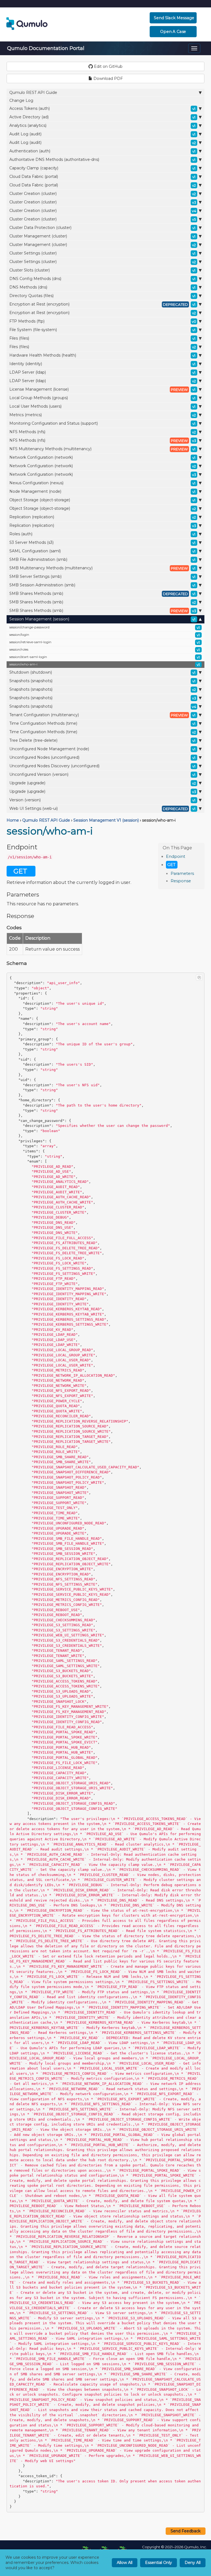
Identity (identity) (102, 364)
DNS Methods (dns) (102, 287)
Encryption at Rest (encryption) (102, 304)
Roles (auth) (102, 534)
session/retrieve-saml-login (105, 642)
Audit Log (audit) (102, 134)
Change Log (21, 100)
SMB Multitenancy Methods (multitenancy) (102, 568)
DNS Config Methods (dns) (102, 279)
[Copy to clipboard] (199, 978)
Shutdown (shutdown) (102, 672)
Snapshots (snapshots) (102, 681)
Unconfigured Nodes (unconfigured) (102, 757)
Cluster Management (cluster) (102, 236)
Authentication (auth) (102, 151)
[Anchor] (188, 856)
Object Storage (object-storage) (102, 500)
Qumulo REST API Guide (33, 93)
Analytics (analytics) (102, 125)
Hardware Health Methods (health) (102, 355)
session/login (105, 635)
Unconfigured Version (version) (102, 774)
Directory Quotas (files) (102, 296)
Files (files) (102, 338)
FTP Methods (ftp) (103, 321)
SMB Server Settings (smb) (102, 576)
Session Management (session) (102, 619)
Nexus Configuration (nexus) (102, 483)
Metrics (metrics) (103, 415)
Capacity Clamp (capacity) (102, 168)
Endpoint (176, 856)
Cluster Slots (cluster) (102, 270)
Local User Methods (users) (102, 406)
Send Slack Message (174, 18)
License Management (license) (102, 389)
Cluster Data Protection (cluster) (102, 228)
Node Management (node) (102, 491)
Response (181, 881)
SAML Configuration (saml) (102, 551)
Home (13, 820)
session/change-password (105, 627)
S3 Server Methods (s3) (102, 542)
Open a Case (173, 32)
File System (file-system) (102, 330)
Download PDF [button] (108, 79)
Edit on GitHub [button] (108, 66)
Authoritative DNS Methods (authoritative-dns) (102, 159)
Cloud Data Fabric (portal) (102, 177)
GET (171, 865)
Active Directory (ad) (102, 117)
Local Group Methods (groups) (102, 398)
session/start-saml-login (105, 657)
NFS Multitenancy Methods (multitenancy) (102, 449)
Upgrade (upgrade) (103, 783)
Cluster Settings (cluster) (102, 253)
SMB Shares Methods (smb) (102, 593)
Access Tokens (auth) (102, 108)
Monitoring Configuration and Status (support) (102, 423)
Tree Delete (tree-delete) (102, 740)
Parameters (182, 873)
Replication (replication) (103, 517)
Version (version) (102, 800)
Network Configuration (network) (102, 457)
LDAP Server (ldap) (102, 372)
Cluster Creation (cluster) (103, 194)
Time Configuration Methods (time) (102, 723)
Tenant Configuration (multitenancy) (102, 715)
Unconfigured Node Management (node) (102, 749)
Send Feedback (186, 2531)
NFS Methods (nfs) (103, 432)
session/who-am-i (105, 664)
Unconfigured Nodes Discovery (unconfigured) (102, 766)
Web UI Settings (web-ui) (102, 808)
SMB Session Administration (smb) (102, 585)
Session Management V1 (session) (106, 820)
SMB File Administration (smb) (102, 559)
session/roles (105, 650)
